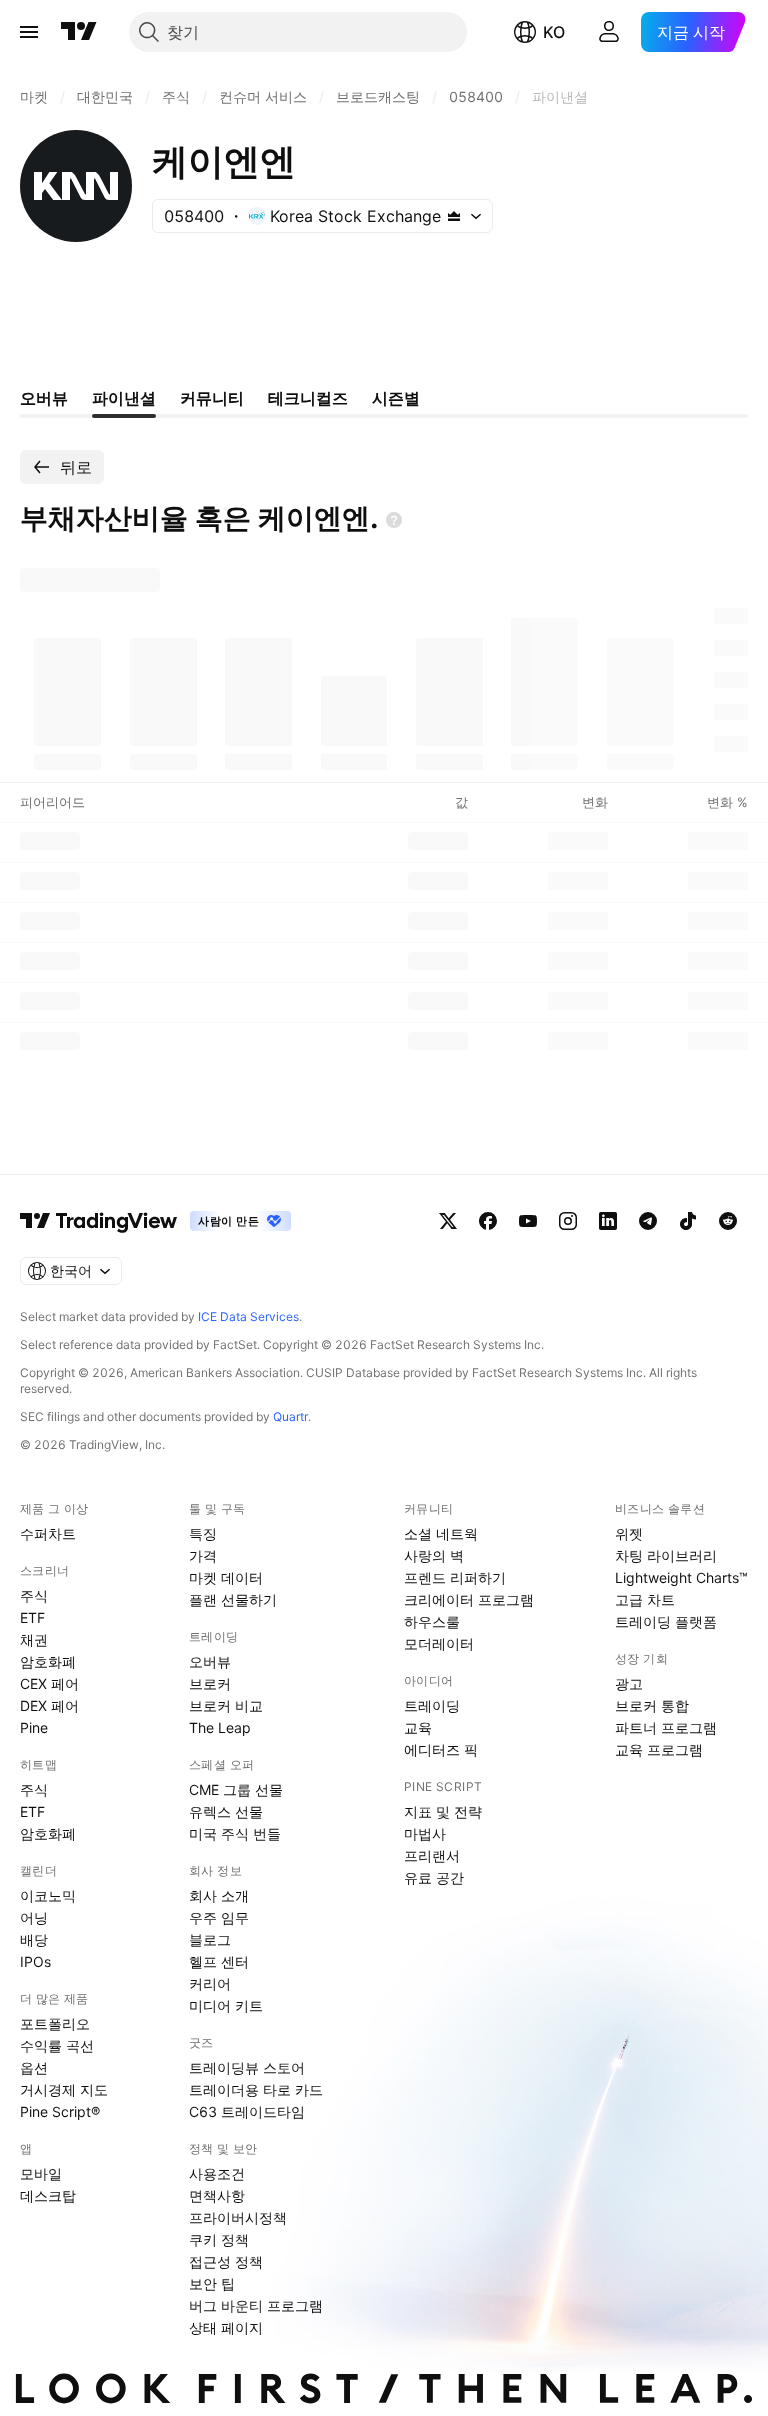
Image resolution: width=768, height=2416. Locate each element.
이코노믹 (48, 1895)
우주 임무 (219, 1917)
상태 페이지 (226, 2327)
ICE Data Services (248, 1316)
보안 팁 (212, 2283)
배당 (34, 1939)
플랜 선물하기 (233, 1599)
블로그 (210, 1939)
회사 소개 (219, 1895)
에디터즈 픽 (441, 1749)
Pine (34, 1727)
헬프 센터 (219, 1961)
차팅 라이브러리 (666, 1555)
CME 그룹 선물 (236, 1789)
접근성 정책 (226, 2261)
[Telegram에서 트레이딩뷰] (648, 1221)
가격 (203, 1555)
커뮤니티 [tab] (212, 398)
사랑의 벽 (434, 1555)
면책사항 (217, 2195)
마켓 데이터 (226, 1577)
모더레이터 (439, 1643)
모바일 (41, 2173)
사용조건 (217, 2173)
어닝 (34, 1917)
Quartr (290, 1416)
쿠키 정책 (219, 2239)
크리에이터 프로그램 (469, 1599)
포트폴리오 (55, 2023)
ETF (32, 1617)
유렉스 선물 (226, 1811)
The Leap (220, 1727)
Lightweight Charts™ (681, 1577)
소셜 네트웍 (441, 1533)
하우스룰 (432, 1621)
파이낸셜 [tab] (124, 398)
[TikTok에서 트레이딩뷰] (688, 1221)
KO (554, 32)
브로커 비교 (226, 1705)
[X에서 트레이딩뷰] (448, 1221)
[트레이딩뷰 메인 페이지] (79, 32)
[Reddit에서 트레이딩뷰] (728, 1221)
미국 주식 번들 (235, 1833)
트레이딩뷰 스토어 (247, 2067)
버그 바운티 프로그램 (256, 2305)
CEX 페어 (49, 1683)
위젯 (629, 1533)
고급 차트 (645, 1599)
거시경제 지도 (64, 2089)
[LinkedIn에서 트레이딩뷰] (608, 1221)
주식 (34, 1595)
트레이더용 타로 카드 (256, 2089)
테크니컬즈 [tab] (308, 398)
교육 (418, 1727)
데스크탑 (48, 2195)
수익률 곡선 (57, 2045)
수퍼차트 (48, 1533)
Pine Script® (60, 2111)
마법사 (425, 1833)
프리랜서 (432, 1855)
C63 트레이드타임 (247, 2111)
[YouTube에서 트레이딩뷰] (528, 1221)
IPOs (35, 1961)
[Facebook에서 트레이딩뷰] (488, 1221)
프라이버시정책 (238, 2217)
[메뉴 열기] (29, 32)
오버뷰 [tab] (44, 398)
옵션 (34, 2067)
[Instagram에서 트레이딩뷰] (568, 1221)
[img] (454, 216)
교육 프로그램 (659, 1749)
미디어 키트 (226, 2005)
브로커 (210, 1683)
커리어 (210, 1983)
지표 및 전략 (443, 1811)
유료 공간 (434, 1877)
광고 (629, 1683)
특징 (203, 1533)
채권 (34, 1639)
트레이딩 (432, 1705)
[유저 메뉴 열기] (609, 32)
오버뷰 (210, 1661)
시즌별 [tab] (396, 398)
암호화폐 (48, 1661)
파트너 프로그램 (666, 1727)
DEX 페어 (49, 1705)
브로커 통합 (652, 1705)
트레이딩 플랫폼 (666, 1621)
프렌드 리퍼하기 (455, 1577)
